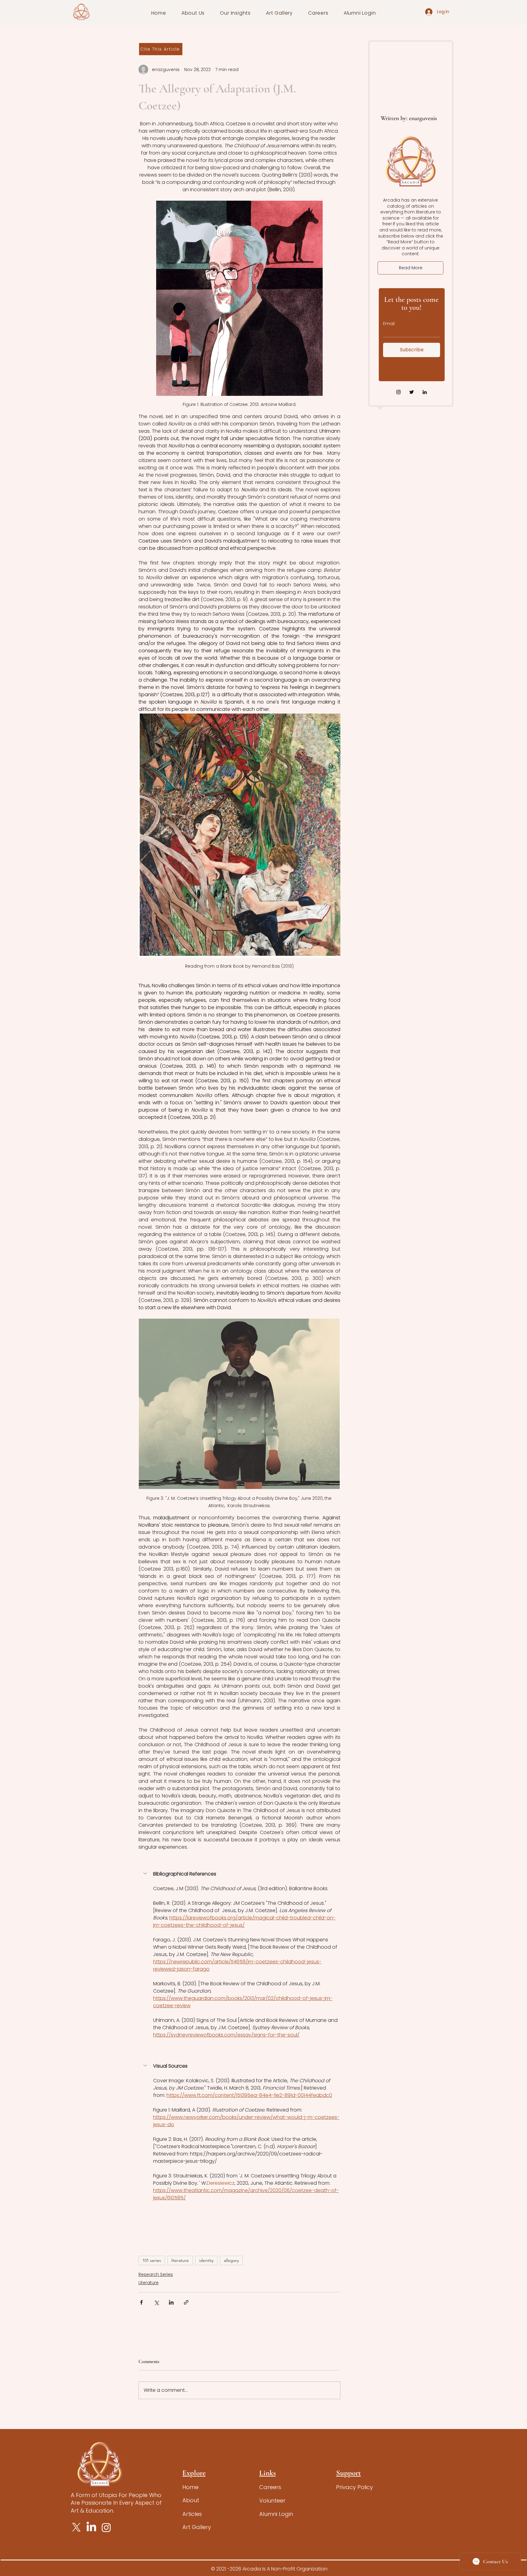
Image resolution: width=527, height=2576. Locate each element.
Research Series (156, 2274)
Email (389, 324)
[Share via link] (186, 2302)
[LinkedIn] (425, 392)
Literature (149, 2283)
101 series (152, 2260)
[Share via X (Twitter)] (156, 2302)
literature (180, 2260)
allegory (231, 2260)
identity (206, 2260)
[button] (193, 13)
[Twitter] (412, 392)
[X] (76, 2527)
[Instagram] (398, 392)
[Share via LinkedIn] (171, 2302)
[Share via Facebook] (141, 2302)
